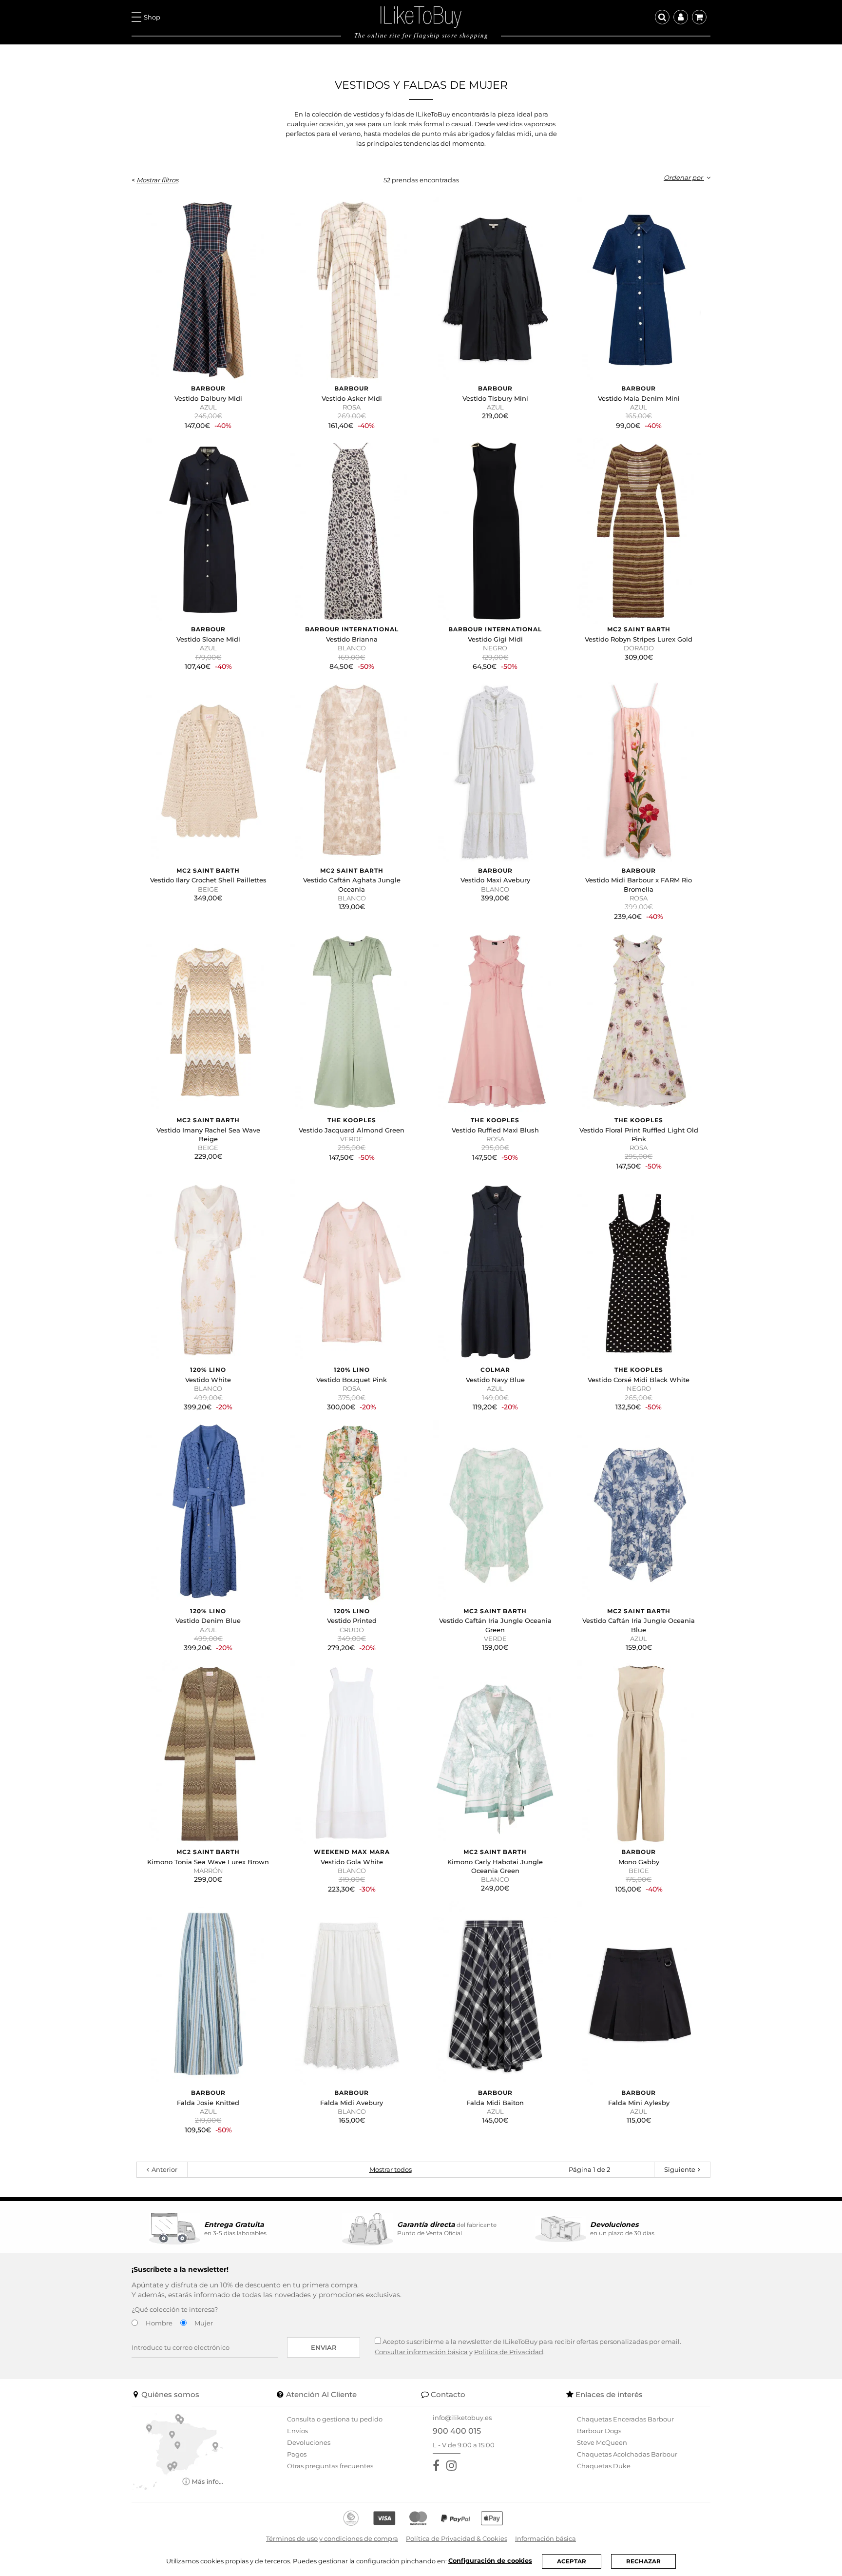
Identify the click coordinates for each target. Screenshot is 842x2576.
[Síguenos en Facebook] (438, 2466)
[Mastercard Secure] (418, 2518)
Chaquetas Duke (604, 2466)
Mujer (204, 2323)
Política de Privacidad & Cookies (457, 2538)
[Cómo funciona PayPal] (456, 2518)
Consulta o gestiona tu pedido (335, 2419)
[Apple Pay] (492, 2518)
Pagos (297, 2454)
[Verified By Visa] (384, 2518)
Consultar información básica (421, 2352)
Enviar (324, 2347)
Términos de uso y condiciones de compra (332, 2538)
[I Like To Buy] (421, 16)
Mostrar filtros (157, 180)
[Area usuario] (681, 17)
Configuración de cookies (490, 2561)
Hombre (159, 2323)
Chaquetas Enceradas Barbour (625, 2419)
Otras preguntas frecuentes (330, 2466)
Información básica (545, 2538)
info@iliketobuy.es (462, 2418)
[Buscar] (662, 17)
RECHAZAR (643, 2561)
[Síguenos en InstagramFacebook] (453, 2466)
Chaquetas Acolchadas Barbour (627, 2454)
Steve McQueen (602, 2442)
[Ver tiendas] (178, 2451)
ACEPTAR (572, 2561)
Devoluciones (309, 2442)
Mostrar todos (391, 2169)
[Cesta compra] (699, 17)
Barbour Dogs (599, 2431)
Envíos (297, 2431)
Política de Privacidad (509, 2352)
